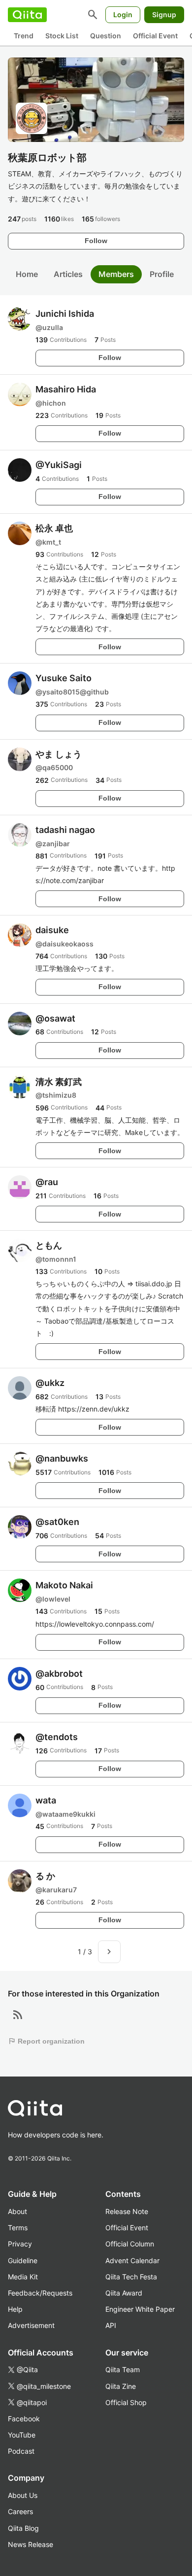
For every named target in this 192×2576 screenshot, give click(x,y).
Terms (18, 2228)
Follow (96, 241)
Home (27, 274)
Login (123, 14)
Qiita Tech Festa (131, 2277)
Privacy (20, 2244)
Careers (20, 2511)
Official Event (155, 36)
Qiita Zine (121, 2386)
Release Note (127, 2211)
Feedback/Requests (40, 2293)
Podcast (21, 2451)
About (17, 2211)
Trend (24, 36)
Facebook (24, 2419)
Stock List (62, 36)
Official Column (130, 2244)
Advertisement (31, 2325)
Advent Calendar (132, 2260)
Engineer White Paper (140, 2309)
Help (15, 2309)
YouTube (22, 2435)
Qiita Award (124, 2293)
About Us (23, 2495)
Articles (68, 274)
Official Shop (126, 2402)
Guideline (23, 2260)
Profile (162, 274)
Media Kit (23, 2277)
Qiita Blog (23, 2528)
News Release (31, 2544)
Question (106, 36)
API (111, 2325)
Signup (164, 14)
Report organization (46, 2041)
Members (116, 274)
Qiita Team (123, 2369)
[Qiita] (27, 15)
